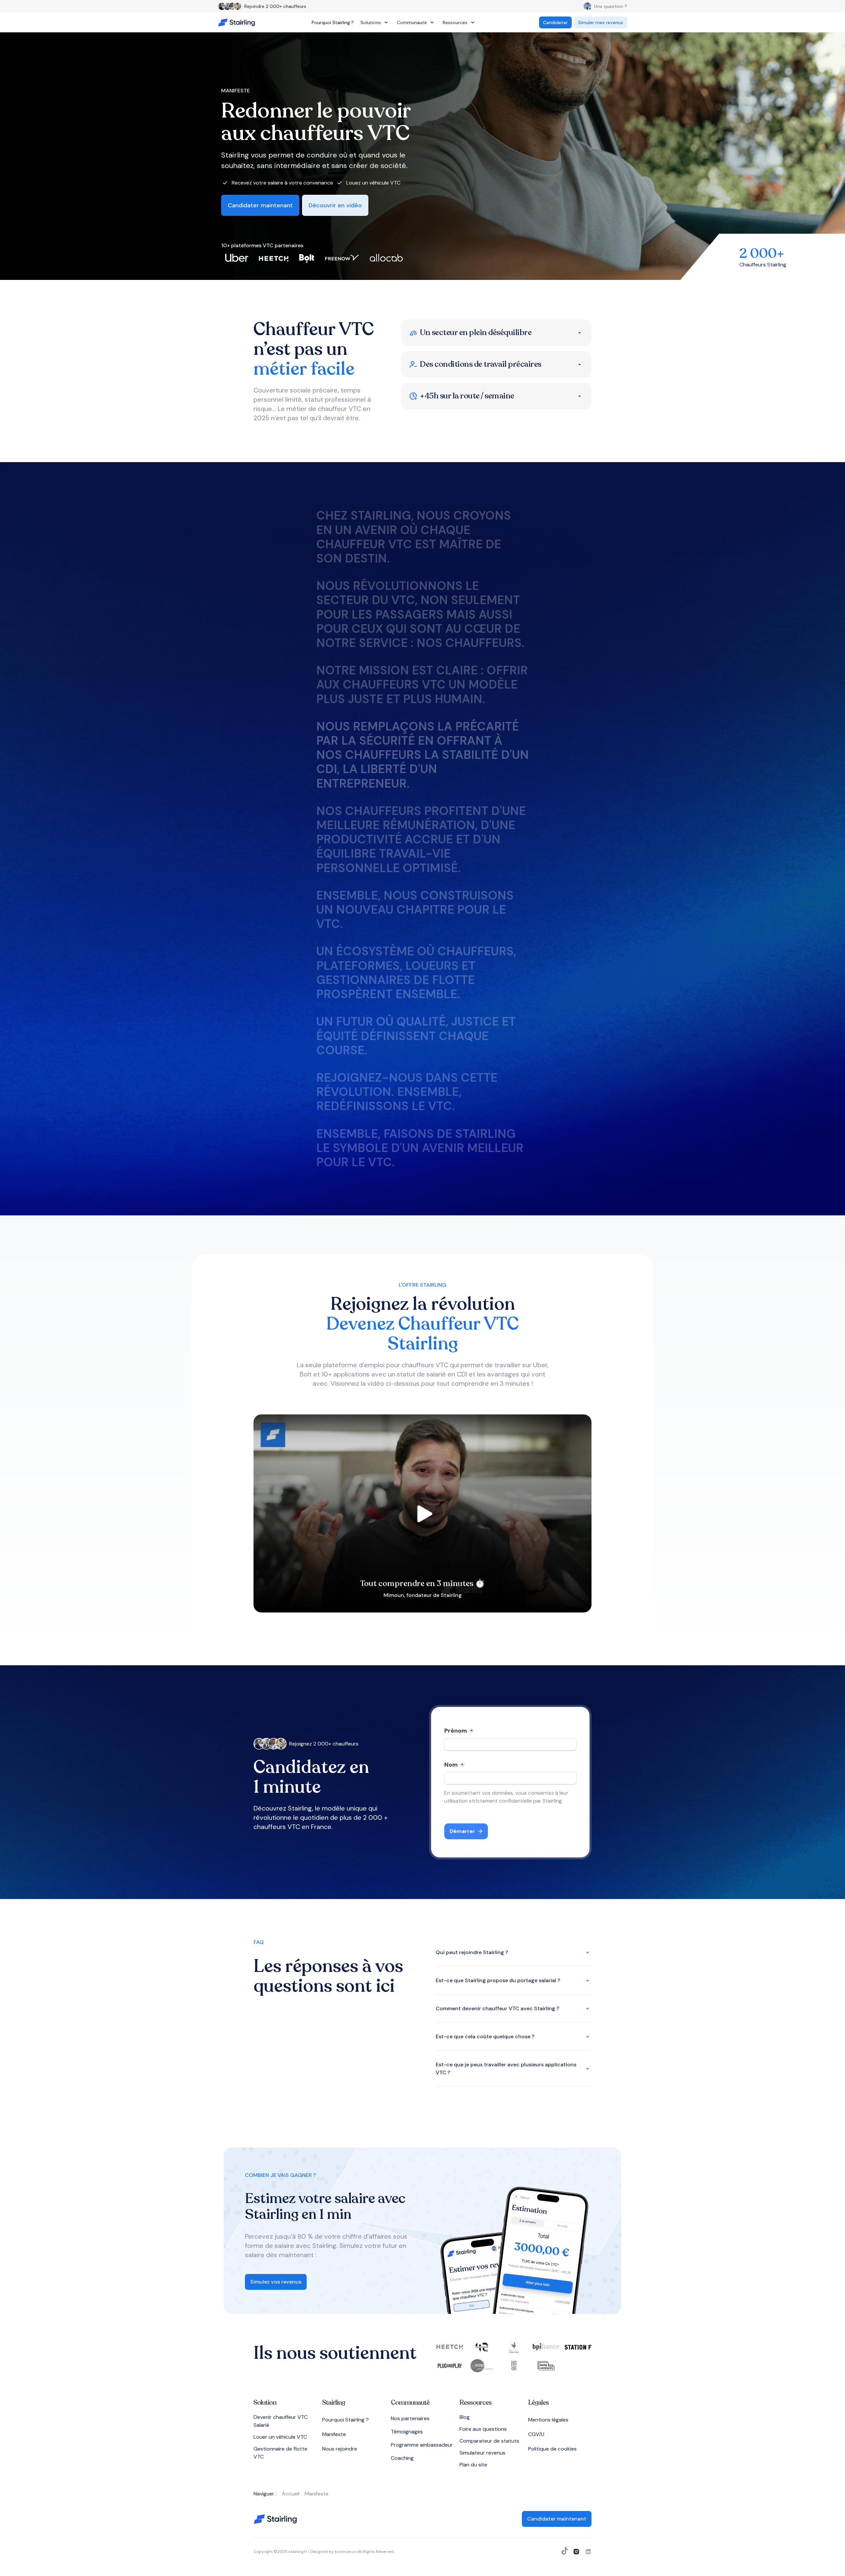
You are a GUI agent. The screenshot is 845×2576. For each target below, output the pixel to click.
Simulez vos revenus (276, 2282)
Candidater (555, 22)
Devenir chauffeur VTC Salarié (281, 2421)
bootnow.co (346, 2552)
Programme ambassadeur (422, 2445)
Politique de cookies (552, 2449)
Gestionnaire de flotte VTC (280, 2453)
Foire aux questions (483, 2429)
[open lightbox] (422, 1513)
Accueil (291, 2494)
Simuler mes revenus (601, 22)
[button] (375, 22)
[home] (238, 23)
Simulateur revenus (482, 2453)
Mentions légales (548, 2420)
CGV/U (536, 2434)
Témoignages (407, 2432)
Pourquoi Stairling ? (333, 22)
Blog (465, 2417)
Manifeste (334, 2434)
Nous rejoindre (340, 2449)
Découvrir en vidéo (335, 205)
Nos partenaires (410, 2418)
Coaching (402, 2458)
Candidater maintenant (260, 205)
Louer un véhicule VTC (280, 2437)
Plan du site (473, 2465)
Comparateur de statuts (489, 2441)
